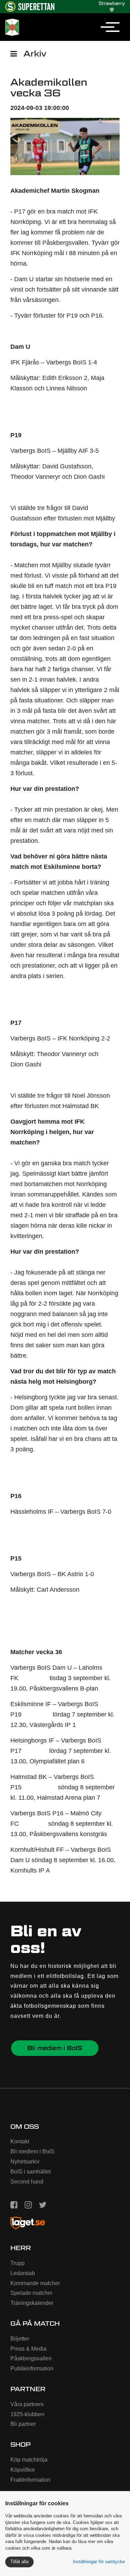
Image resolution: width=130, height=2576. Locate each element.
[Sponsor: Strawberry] (112, 5)
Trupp (18, 2263)
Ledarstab (23, 2273)
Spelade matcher (31, 2293)
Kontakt (20, 2141)
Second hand (27, 2182)
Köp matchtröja (29, 2460)
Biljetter (20, 2339)
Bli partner (23, 2424)
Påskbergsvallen (31, 2358)
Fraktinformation (30, 2480)
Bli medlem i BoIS (55, 2048)
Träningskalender (32, 2303)
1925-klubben (27, 2414)
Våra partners (27, 2404)
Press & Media (28, 2349)
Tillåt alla (19, 2562)
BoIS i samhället (31, 2172)
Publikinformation (32, 2368)
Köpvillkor (23, 2470)
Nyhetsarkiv (25, 2162)
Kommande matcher (35, 2283)
